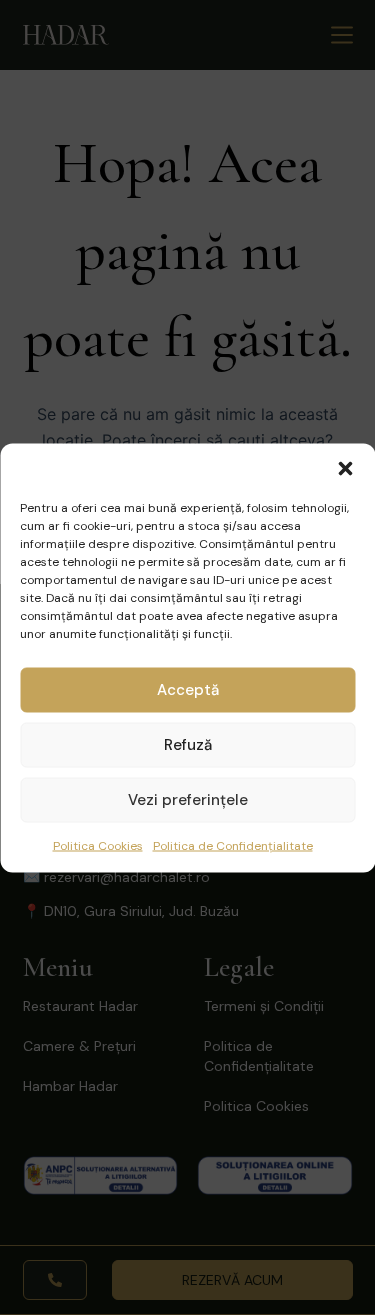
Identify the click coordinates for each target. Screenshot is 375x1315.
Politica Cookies (98, 845)
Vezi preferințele (188, 800)
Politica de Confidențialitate (233, 845)
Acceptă (188, 690)
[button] (345, 468)
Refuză (188, 745)
